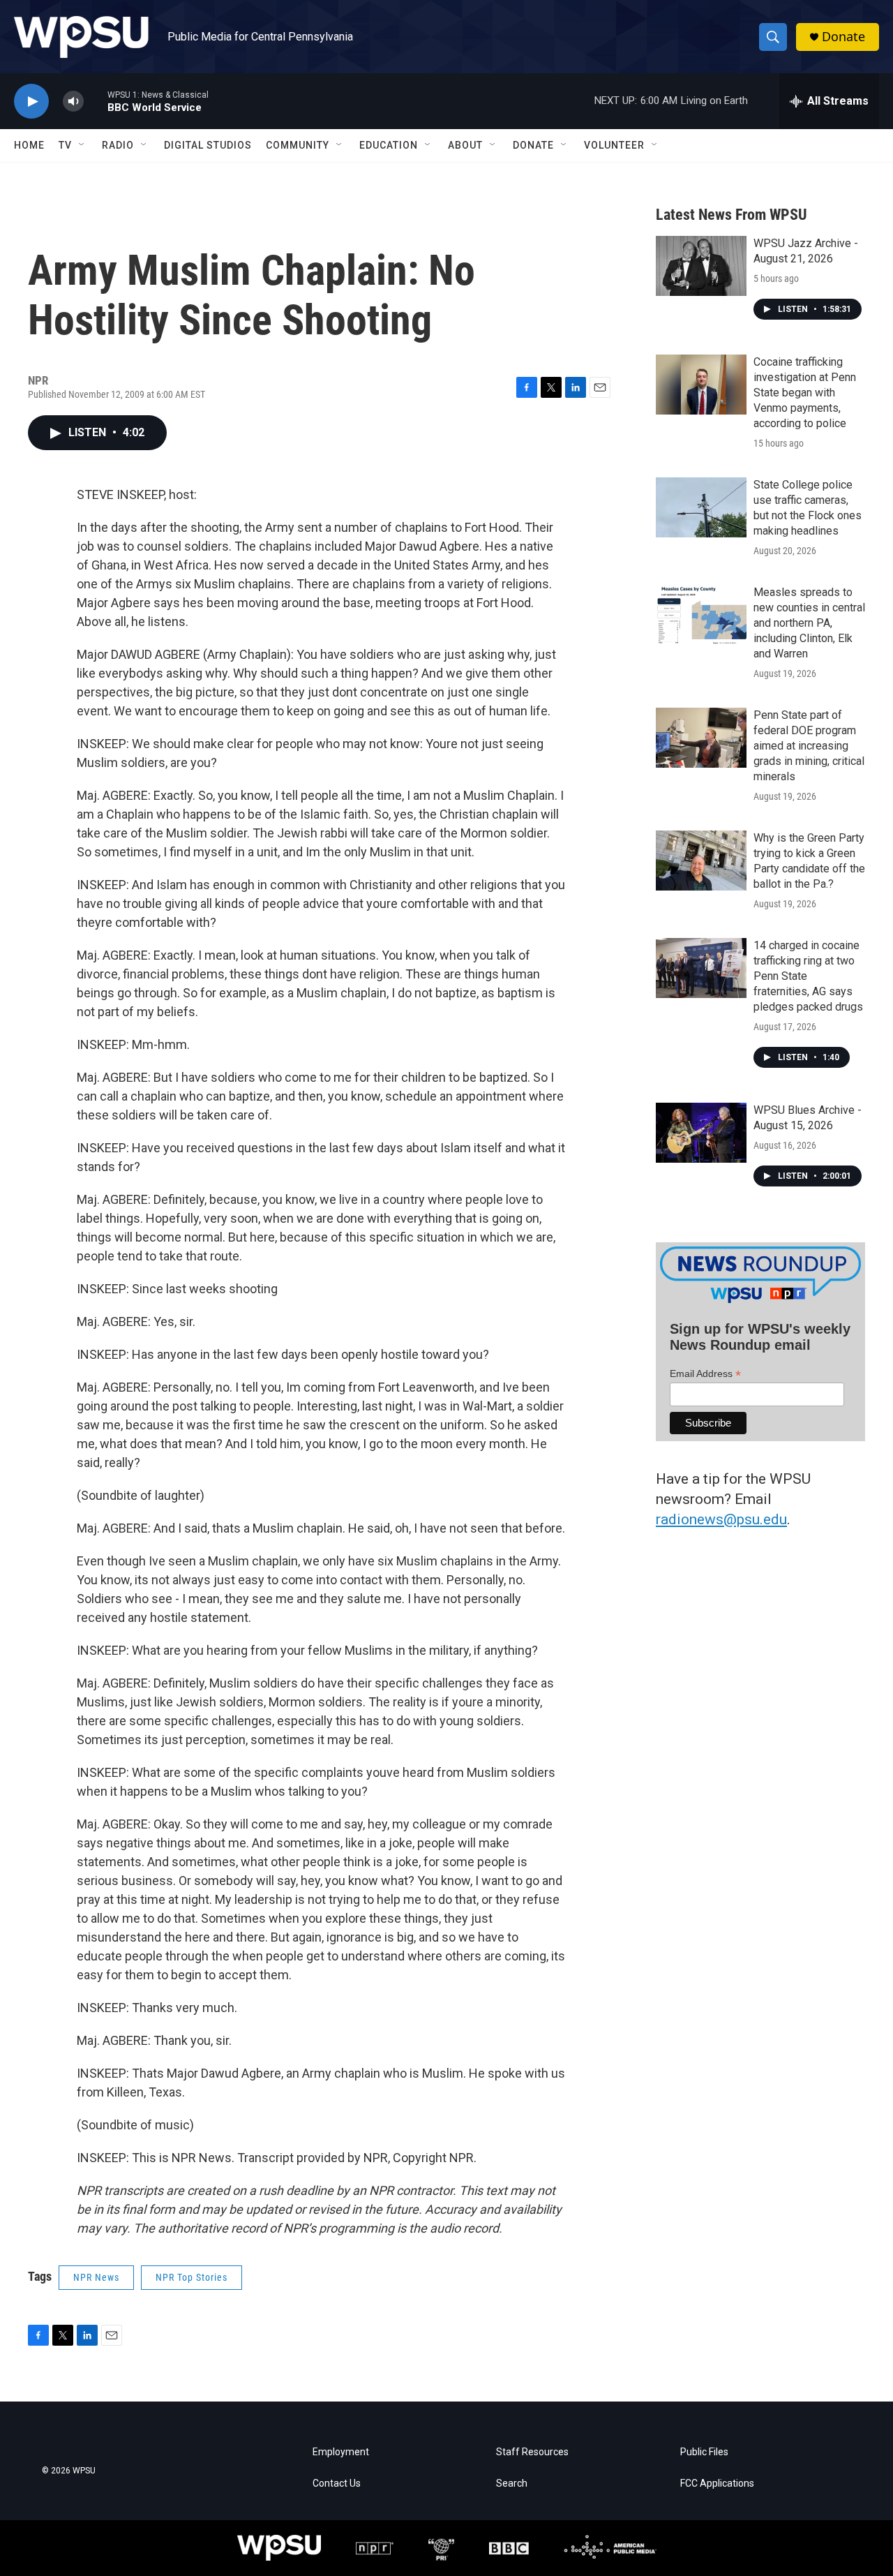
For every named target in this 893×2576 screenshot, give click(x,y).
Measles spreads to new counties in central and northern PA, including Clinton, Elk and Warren (809, 623)
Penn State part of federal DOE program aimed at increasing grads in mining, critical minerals (809, 746)
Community (298, 145)
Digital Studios (208, 145)
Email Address (705, 1374)
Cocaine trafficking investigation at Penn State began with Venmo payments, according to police (805, 393)
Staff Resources (532, 2452)
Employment (341, 2452)
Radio (118, 145)
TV (65, 145)
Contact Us (337, 2484)
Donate (843, 37)
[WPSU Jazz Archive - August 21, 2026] (701, 266)
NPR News (96, 2277)
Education (389, 145)
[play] (31, 102)
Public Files (704, 2452)
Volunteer (614, 145)
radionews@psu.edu (721, 1519)
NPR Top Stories (192, 2277)
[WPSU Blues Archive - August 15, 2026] (701, 1133)
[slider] (96, 101)
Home (29, 145)
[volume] (73, 102)
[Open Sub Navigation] (82, 145)
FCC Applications (717, 2484)
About (465, 145)
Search (512, 2484)
